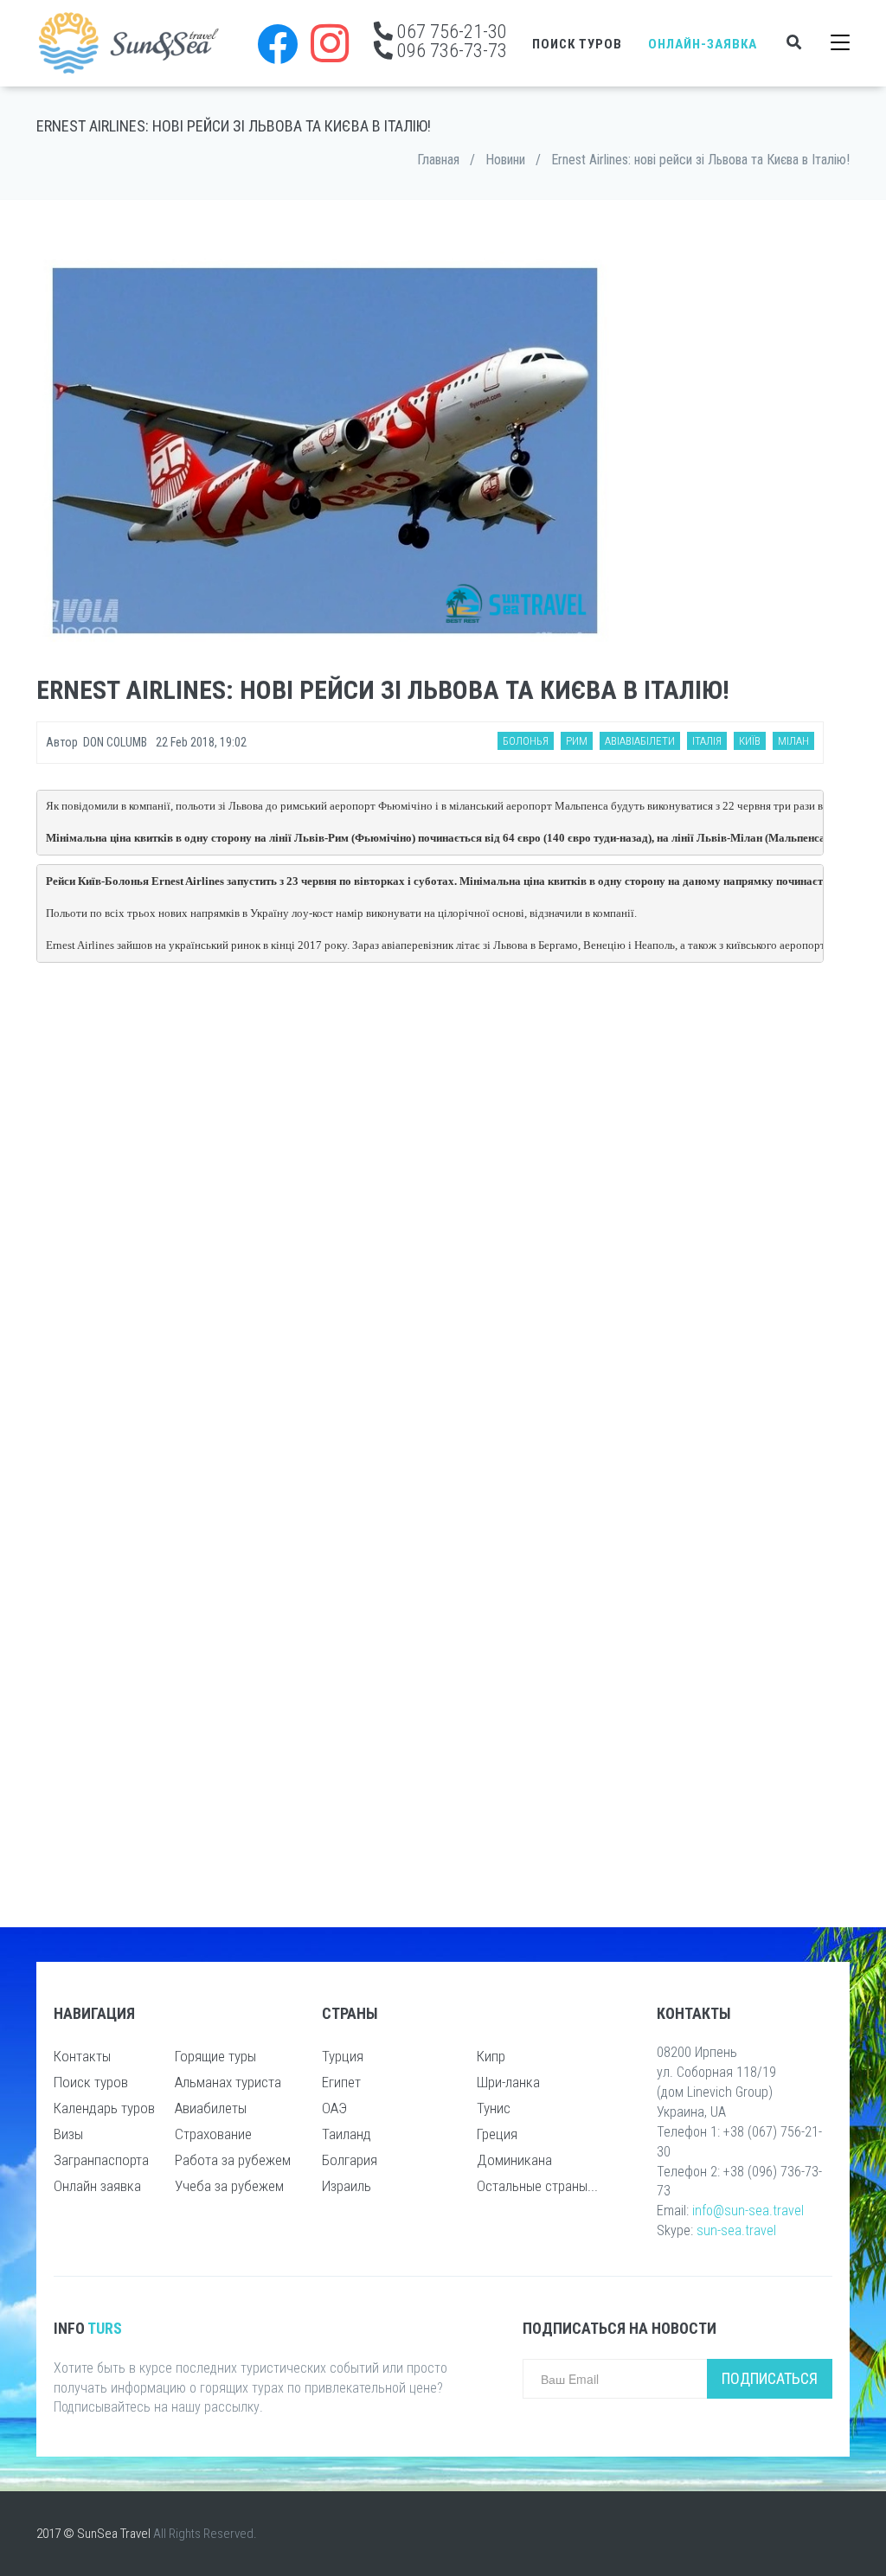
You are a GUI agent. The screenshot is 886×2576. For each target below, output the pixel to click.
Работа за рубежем (233, 2160)
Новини (505, 160)
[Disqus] (430, 1205)
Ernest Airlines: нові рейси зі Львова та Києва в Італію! (700, 160)
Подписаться (770, 2378)
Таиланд (347, 2134)
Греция (497, 2134)
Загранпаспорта (101, 2160)
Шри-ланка (508, 2082)
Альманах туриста (228, 2082)
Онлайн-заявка (703, 44)
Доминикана (514, 2160)
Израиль (347, 2186)
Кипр (491, 2056)
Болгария (350, 2160)
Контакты (82, 2056)
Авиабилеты (211, 2108)
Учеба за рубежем (229, 2186)
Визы (68, 2134)
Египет (341, 2082)
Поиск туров (577, 44)
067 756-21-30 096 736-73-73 (450, 41)
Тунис (494, 2108)
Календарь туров (104, 2108)
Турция (343, 2056)
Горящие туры (215, 2056)
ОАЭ (334, 2108)
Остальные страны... (537, 2186)
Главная (438, 160)
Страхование (213, 2134)
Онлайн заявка (97, 2186)
